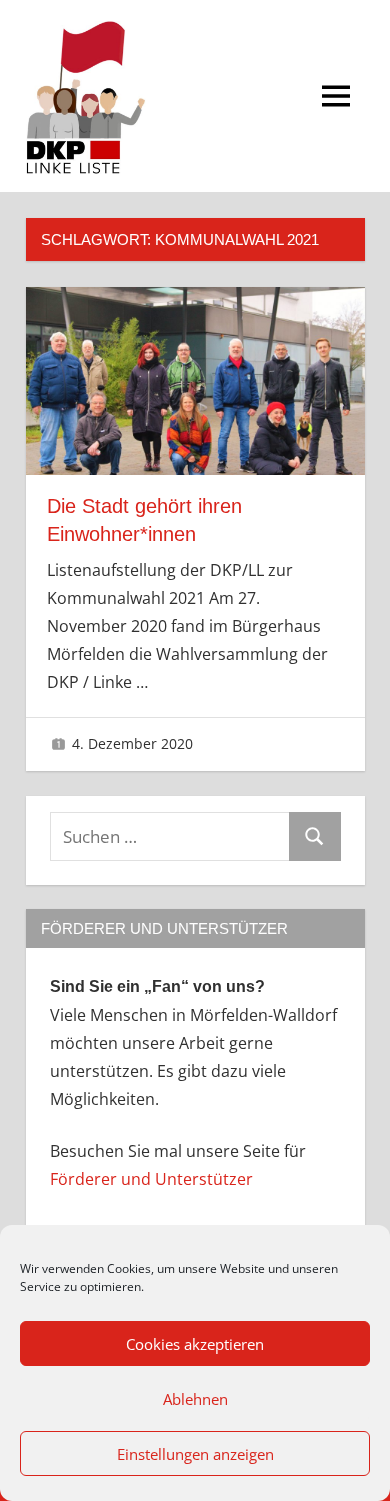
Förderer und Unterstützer (151, 1179)
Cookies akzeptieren (195, 1344)
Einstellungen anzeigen (195, 1454)
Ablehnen (195, 1399)
